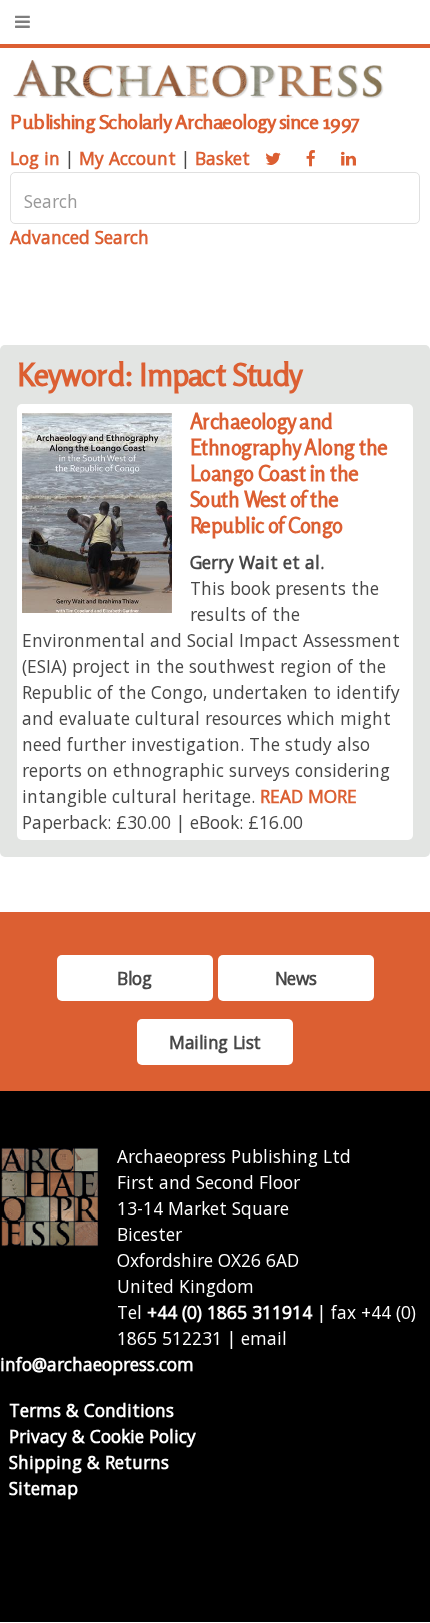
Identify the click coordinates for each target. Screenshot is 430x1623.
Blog (134, 978)
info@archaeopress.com (97, 1364)
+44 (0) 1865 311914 (229, 1312)
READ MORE (308, 796)
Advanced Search (79, 237)
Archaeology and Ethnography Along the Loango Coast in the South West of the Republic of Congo (289, 473)
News (295, 978)
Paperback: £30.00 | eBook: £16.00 (162, 822)
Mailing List (215, 1042)
